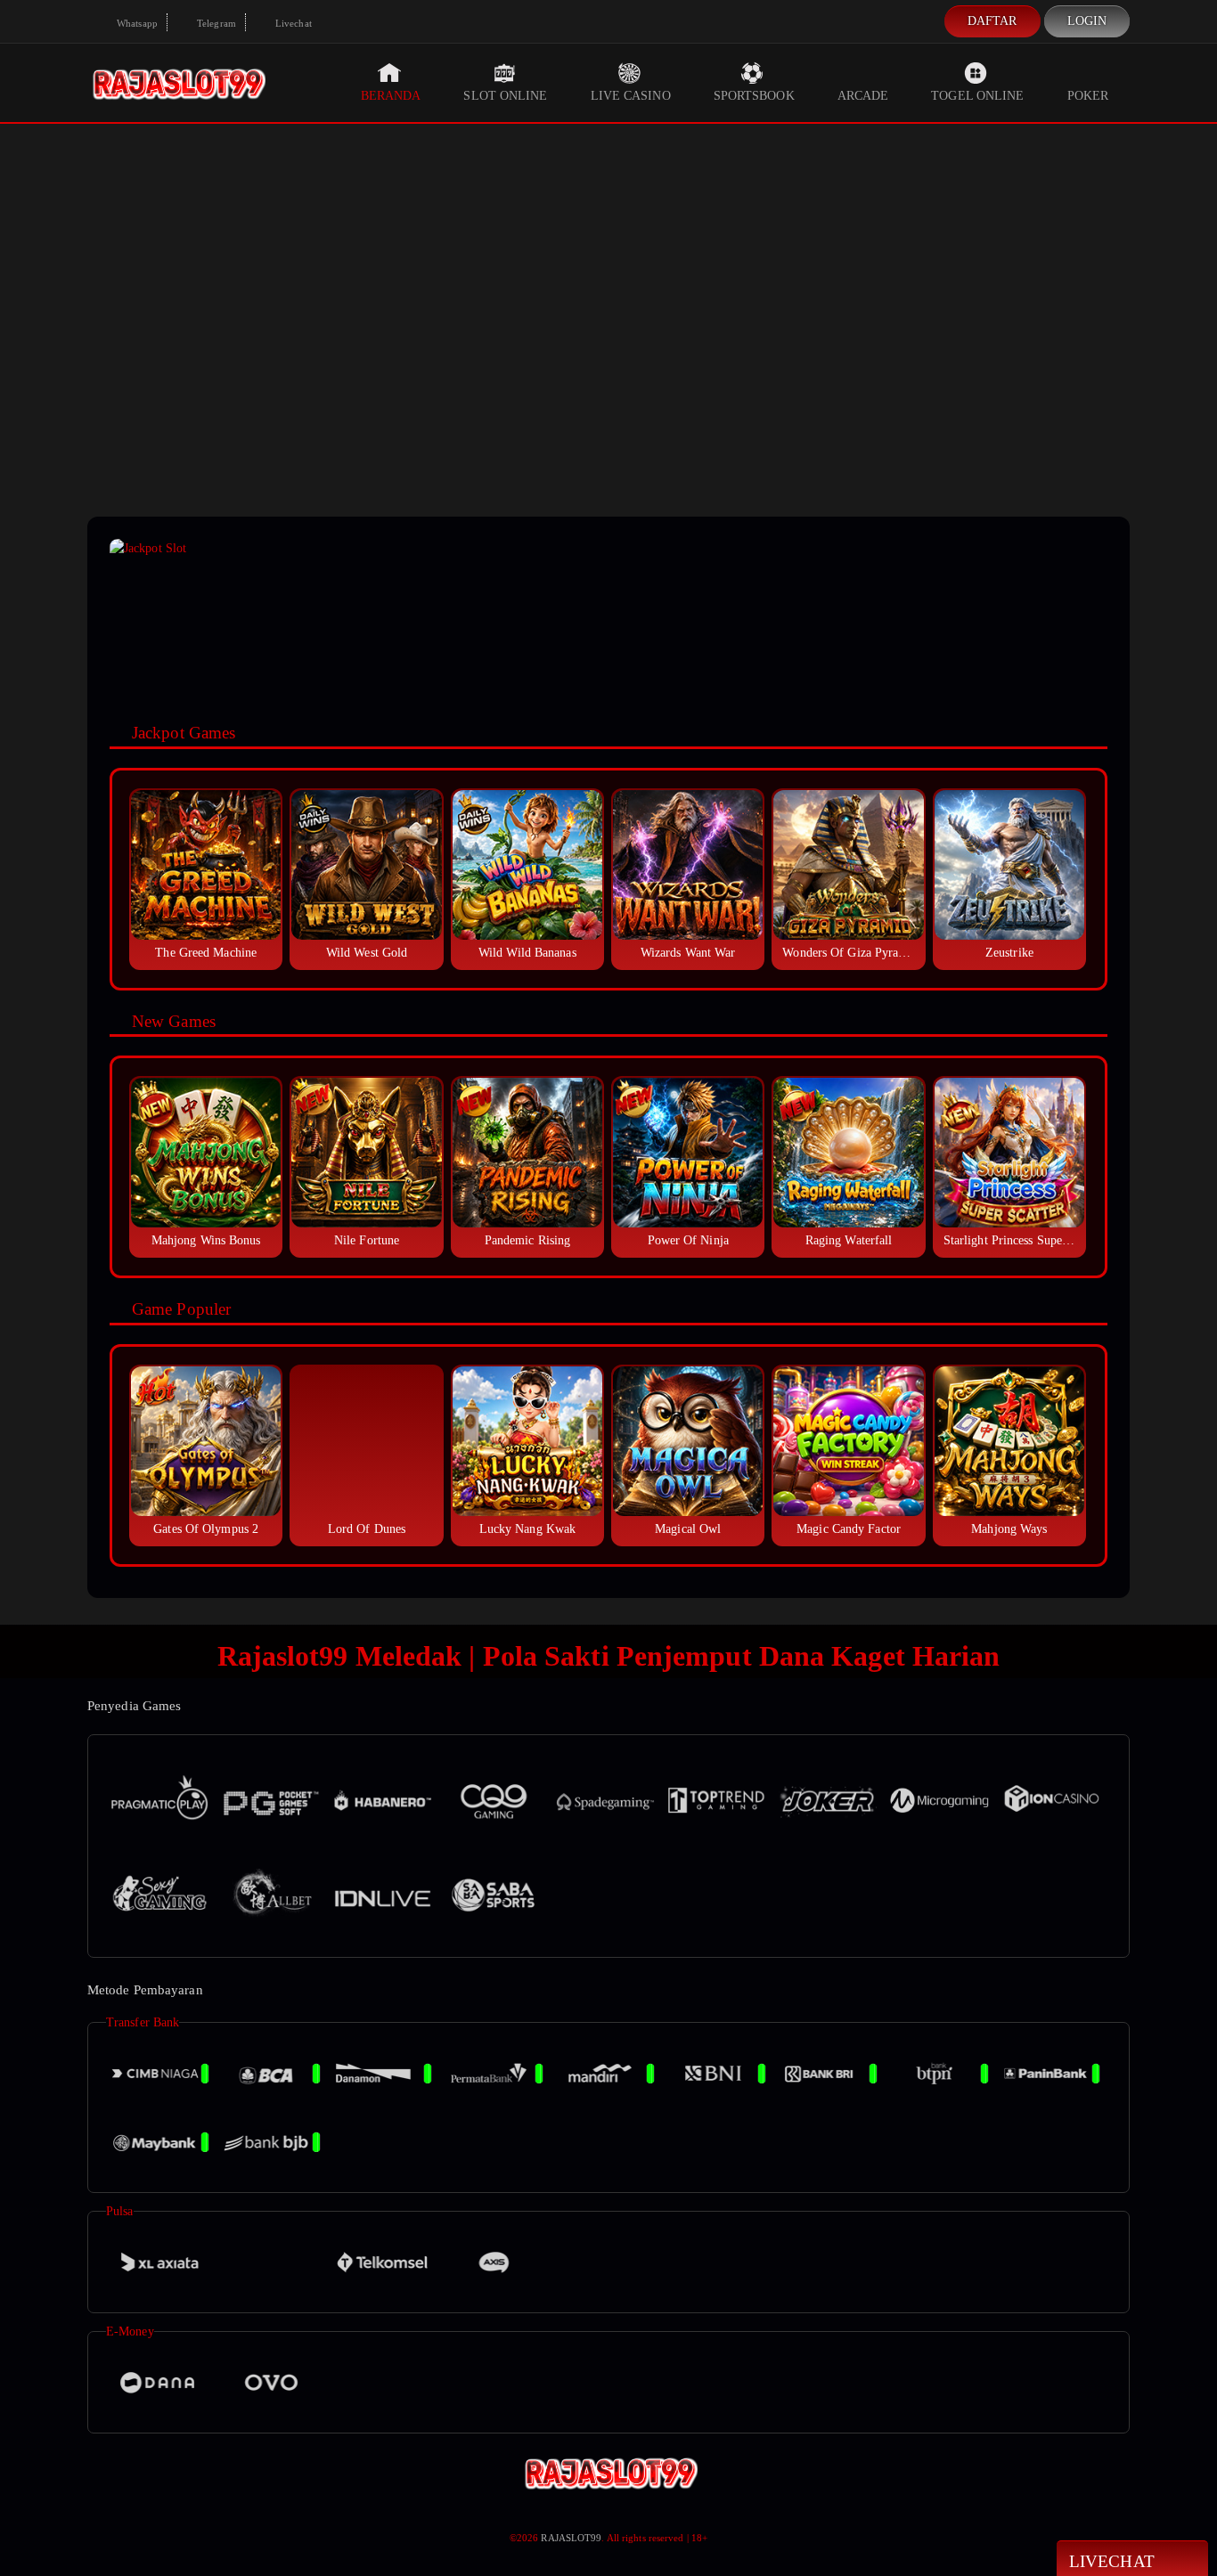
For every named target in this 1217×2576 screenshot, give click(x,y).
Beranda (391, 96)
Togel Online (977, 96)
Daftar (992, 21)
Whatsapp (136, 23)
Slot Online (505, 96)
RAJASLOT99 (571, 2538)
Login (1087, 21)
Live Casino (631, 96)
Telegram (215, 23)
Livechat (292, 23)
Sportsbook (754, 96)
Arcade (863, 96)
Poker (1088, 96)
